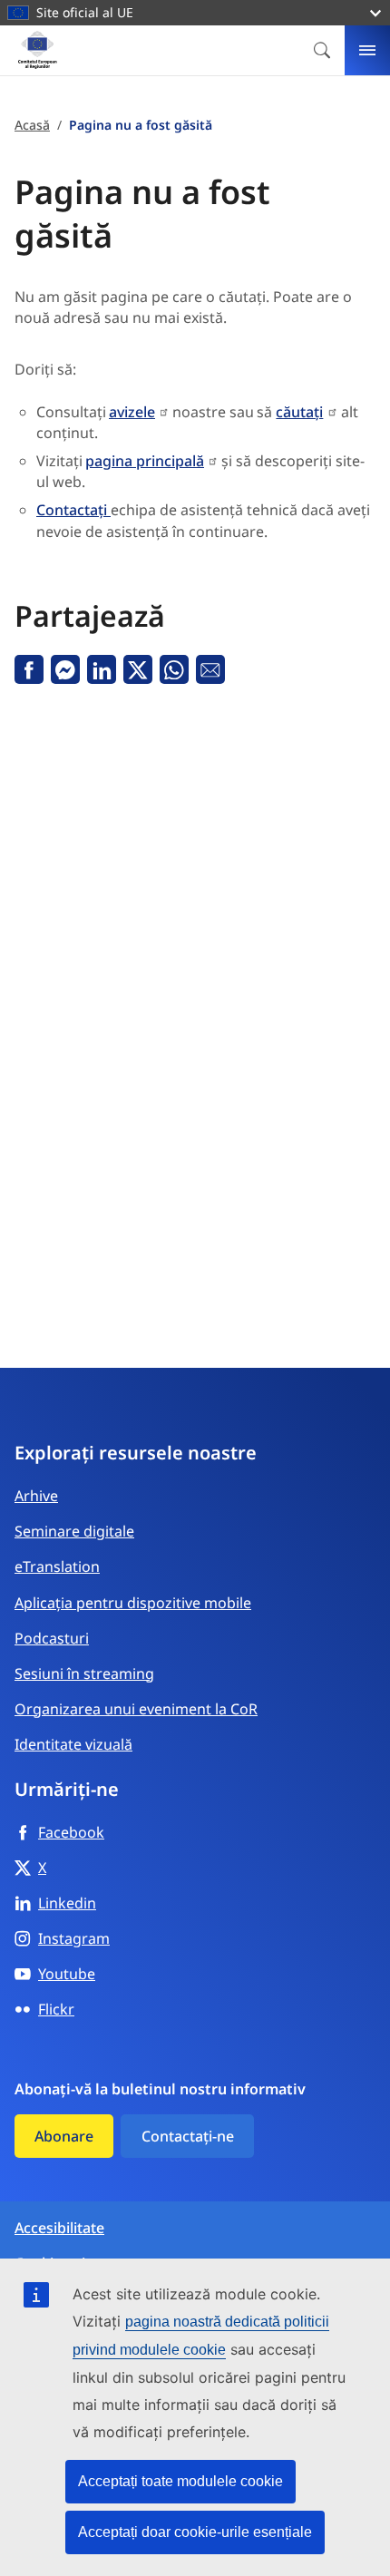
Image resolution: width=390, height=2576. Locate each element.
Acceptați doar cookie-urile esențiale (195, 2532)
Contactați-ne (188, 2136)
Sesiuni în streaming (84, 1673)
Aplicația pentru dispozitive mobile (133, 1603)
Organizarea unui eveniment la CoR (136, 1709)
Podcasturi (52, 1638)
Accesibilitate (59, 2228)
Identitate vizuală (73, 1744)
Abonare (64, 2136)
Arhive (36, 1496)
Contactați (73, 510)
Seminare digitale (74, 1531)
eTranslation (57, 1566)
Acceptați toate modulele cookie (180, 2481)
